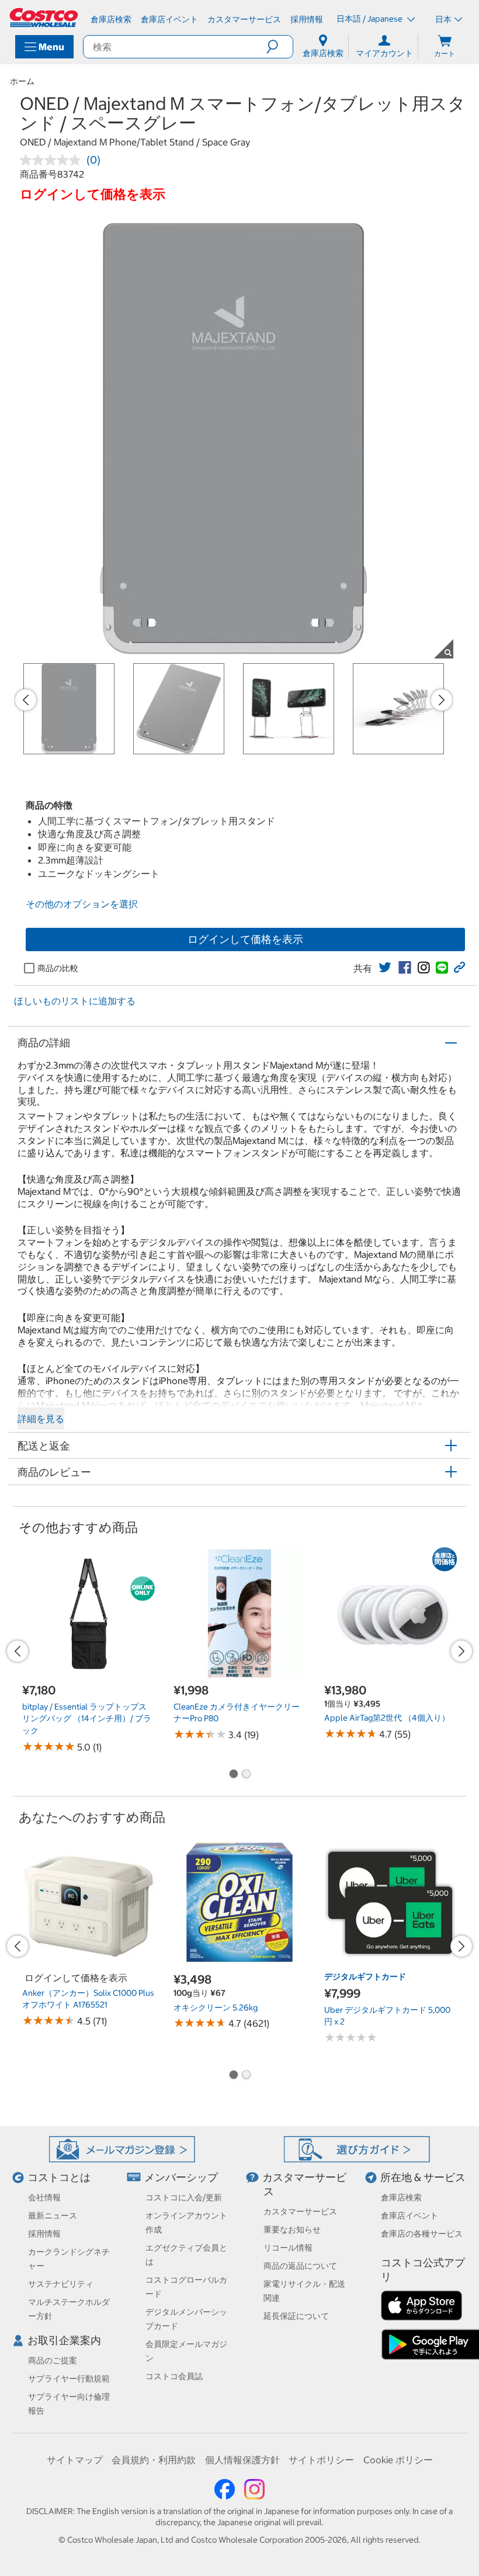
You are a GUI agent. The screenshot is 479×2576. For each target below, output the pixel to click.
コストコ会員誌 (174, 2376)
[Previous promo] (26, 700)
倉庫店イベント (409, 2216)
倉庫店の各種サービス (422, 2234)
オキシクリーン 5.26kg (216, 2008)
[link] (385, 968)
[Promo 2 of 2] (246, 1775)
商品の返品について (300, 2266)
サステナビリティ (61, 2284)
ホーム (22, 81)
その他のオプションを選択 (82, 904)
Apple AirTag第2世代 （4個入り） (387, 1718)
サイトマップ (75, 2460)
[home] (44, 18)
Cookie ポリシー (398, 2460)
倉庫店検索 (401, 2197)
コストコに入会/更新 (184, 2197)
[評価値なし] (53, 160)
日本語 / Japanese (370, 19)
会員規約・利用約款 (154, 2460)
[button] (280, 47)
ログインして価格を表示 (245, 939)
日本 (443, 19)
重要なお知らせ (292, 2230)
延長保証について (296, 2316)
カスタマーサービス (300, 2211)
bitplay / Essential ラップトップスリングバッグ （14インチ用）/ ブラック (87, 1719)
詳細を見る (41, 1419)
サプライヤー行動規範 (69, 2379)
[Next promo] (442, 700)
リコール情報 (288, 2248)
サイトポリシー (321, 2460)
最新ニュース (53, 2216)
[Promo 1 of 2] (233, 1775)
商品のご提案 (53, 2360)
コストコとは (59, 2177)
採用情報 (44, 2234)
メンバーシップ (181, 2177)
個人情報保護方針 (242, 2460)
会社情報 (44, 2197)
